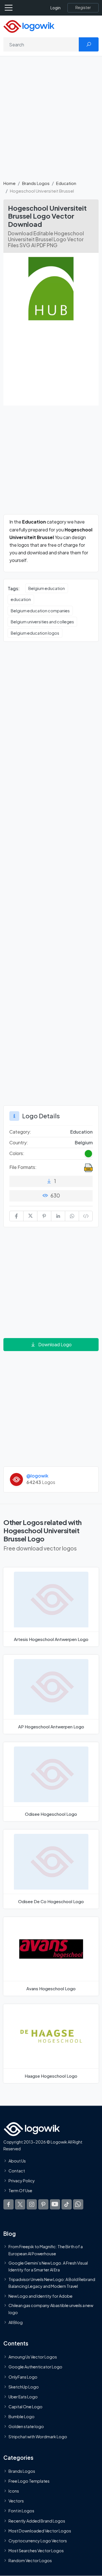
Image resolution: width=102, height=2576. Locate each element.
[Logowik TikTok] (67, 2204)
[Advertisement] (51, 121)
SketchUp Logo (24, 2387)
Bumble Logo (22, 2416)
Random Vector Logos (30, 2560)
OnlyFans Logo (23, 2377)
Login (56, 8)
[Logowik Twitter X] (20, 2204)
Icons (14, 2491)
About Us (17, 2161)
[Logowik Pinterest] (43, 2204)
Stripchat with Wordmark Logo (38, 2436)
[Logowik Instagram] (32, 2204)
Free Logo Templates (29, 2481)
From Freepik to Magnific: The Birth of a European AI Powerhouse (46, 2250)
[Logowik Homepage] (29, 26)
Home (9, 183)
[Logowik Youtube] (55, 2204)
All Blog (16, 2322)
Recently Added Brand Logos (37, 2521)
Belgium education (47, 588)
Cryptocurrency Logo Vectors (38, 2541)
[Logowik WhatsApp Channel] (78, 2204)
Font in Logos (21, 2511)
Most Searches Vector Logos (36, 2551)
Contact (17, 2170)
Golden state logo (26, 2426)
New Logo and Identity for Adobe (41, 2296)
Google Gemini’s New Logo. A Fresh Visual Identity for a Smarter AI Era (48, 2266)
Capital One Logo (25, 2407)
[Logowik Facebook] (8, 2204)
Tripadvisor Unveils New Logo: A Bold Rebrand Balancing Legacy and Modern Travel (52, 2282)
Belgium (84, 1142)
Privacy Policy (22, 2181)
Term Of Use (20, 2191)
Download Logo (55, 1344)
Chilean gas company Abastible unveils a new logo (51, 2309)
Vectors (16, 2501)
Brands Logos (36, 183)
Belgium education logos (35, 633)
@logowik (37, 1476)
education (21, 599)
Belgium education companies (40, 611)
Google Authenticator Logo (35, 2367)
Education (66, 183)
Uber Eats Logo (23, 2396)
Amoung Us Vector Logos (33, 2357)
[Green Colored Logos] (88, 1154)
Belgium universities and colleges (42, 622)
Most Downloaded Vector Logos (40, 2530)
